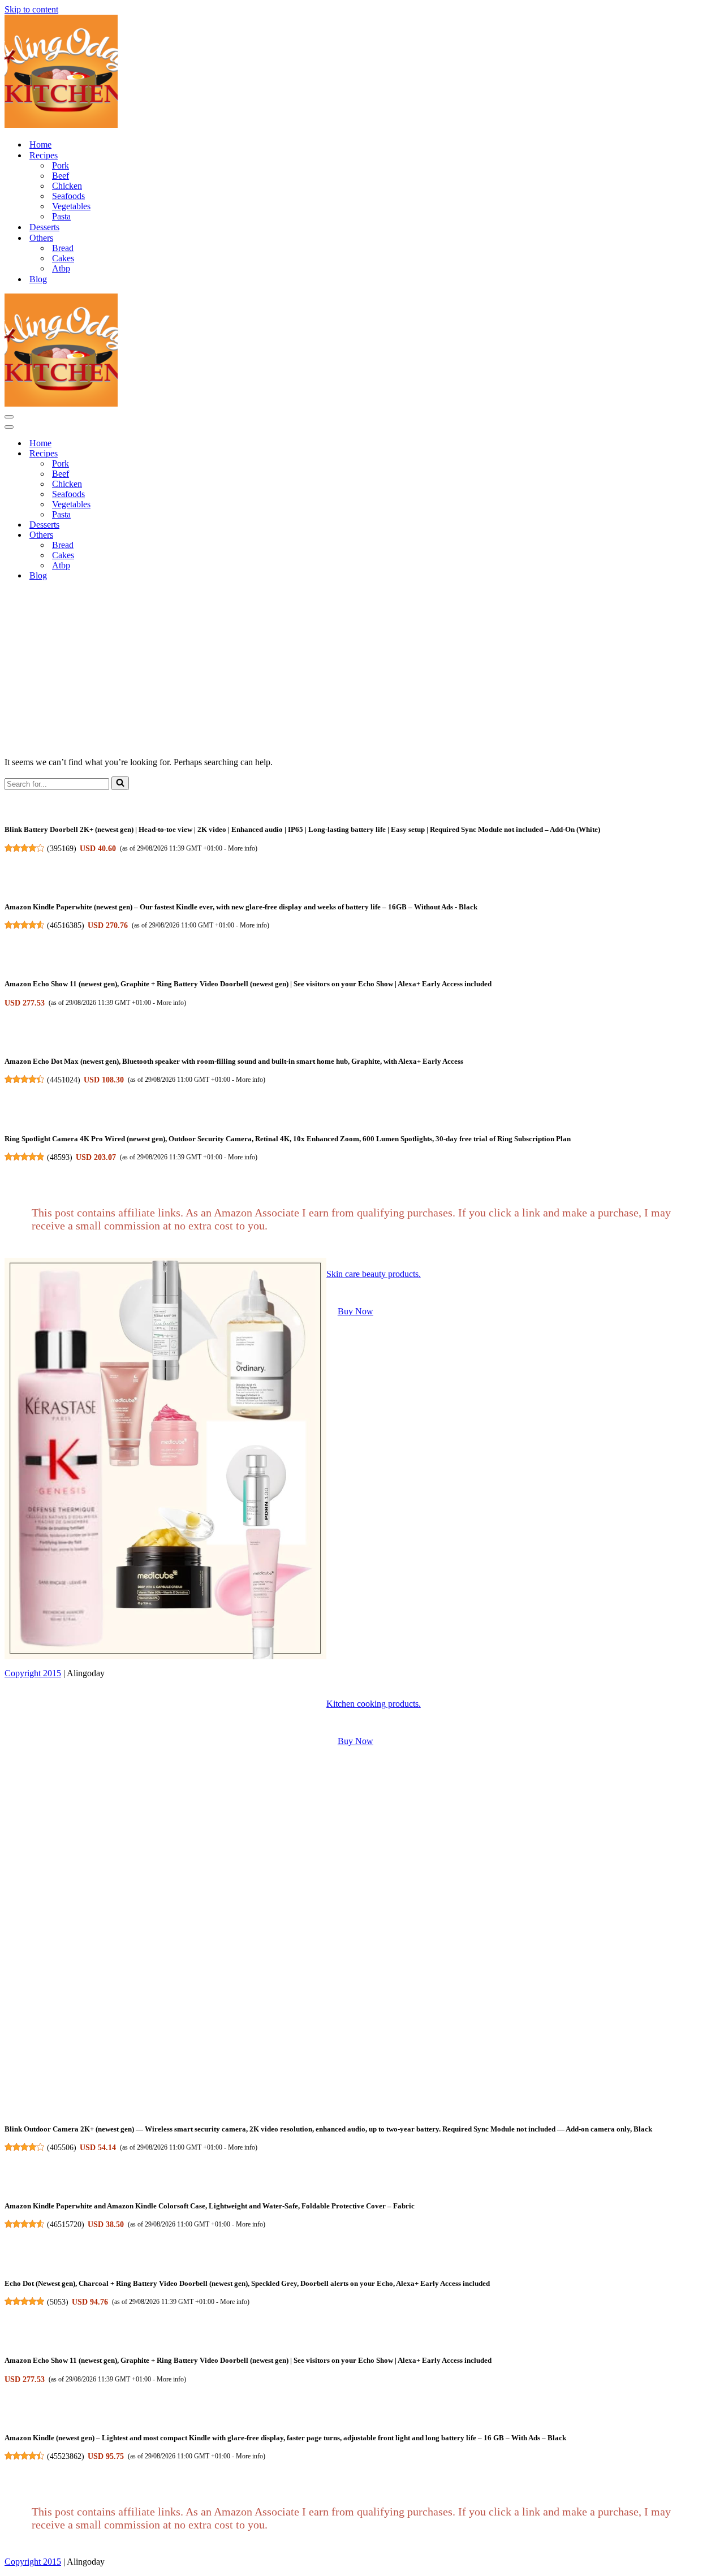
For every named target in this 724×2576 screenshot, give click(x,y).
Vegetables (71, 206)
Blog (38, 279)
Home (40, 144)
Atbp (61, 268)
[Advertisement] (362, 669)
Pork (61, 165)
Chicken (67, 186)
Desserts (44, 227)
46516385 (66, 925)
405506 (62, 2147)
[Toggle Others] (202, 535)
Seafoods (68, 196)
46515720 (66, 2224)
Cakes (63, 258)
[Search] (120, 783)
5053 (58, 2302)
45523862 (66, 2456)
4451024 (64, 1080)
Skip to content (31, 9)
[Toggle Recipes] (202, 454)
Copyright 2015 (33, 1673)
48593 (60, 1157)
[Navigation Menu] (9, 417)
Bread (63, 248)
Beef (61, 176)
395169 (62, 848)
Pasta (61, 216)
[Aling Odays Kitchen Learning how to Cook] (61, 125)
